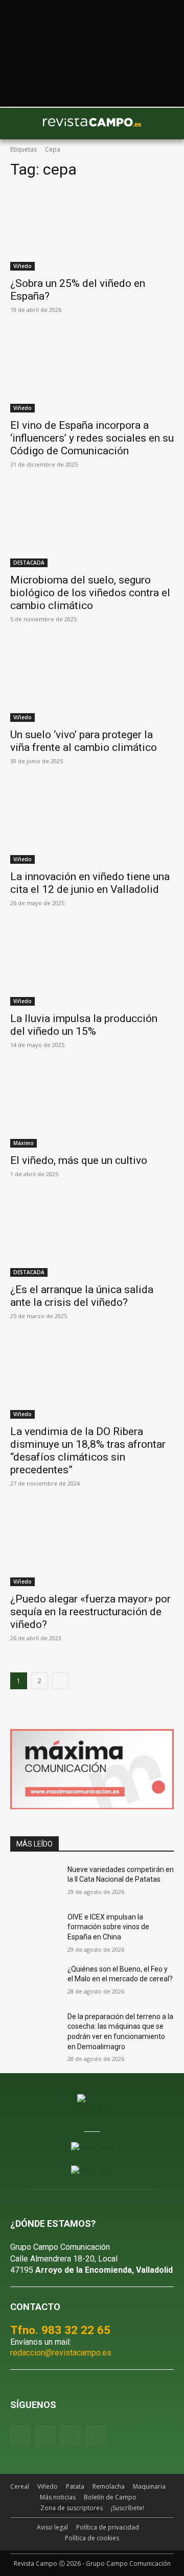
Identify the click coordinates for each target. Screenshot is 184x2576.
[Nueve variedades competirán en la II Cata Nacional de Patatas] (35, 1882)
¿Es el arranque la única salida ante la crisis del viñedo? (82, 1296)
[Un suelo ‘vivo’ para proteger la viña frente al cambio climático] (92, 681)
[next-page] (61, 1681)
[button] (23, 124)
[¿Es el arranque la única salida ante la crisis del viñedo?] (92, 1236)
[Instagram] (45, 2435)
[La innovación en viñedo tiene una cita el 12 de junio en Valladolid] (92, 823)
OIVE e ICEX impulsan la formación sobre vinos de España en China (108, 1927)
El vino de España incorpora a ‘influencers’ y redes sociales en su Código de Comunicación (92, 438)
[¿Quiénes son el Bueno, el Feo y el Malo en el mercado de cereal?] (35, 1982)
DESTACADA (29, 563)
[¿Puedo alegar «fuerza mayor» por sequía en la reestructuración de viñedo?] (92, 1545)
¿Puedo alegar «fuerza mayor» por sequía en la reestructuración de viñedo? (90, 1612)
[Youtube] (70, 2435)
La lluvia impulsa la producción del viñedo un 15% (84, 1025)
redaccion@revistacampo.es (61, 2353)
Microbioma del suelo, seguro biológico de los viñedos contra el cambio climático (90, 593)
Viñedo (22, 266)
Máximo (24, 1143)
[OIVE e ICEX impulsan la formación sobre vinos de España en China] (35, 1929)
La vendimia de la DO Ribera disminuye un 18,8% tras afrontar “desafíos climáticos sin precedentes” (88, 1451)
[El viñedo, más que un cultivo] (92, 1107)
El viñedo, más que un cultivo (79, 1160)
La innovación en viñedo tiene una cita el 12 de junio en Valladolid (90, 883)
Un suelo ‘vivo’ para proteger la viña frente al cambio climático (84, 741)
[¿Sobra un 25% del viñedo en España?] (92, 230)
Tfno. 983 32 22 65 (60, 2330)
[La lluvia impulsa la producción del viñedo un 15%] (92, 965)
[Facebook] (20, 2435)
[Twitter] (96, 2435)
